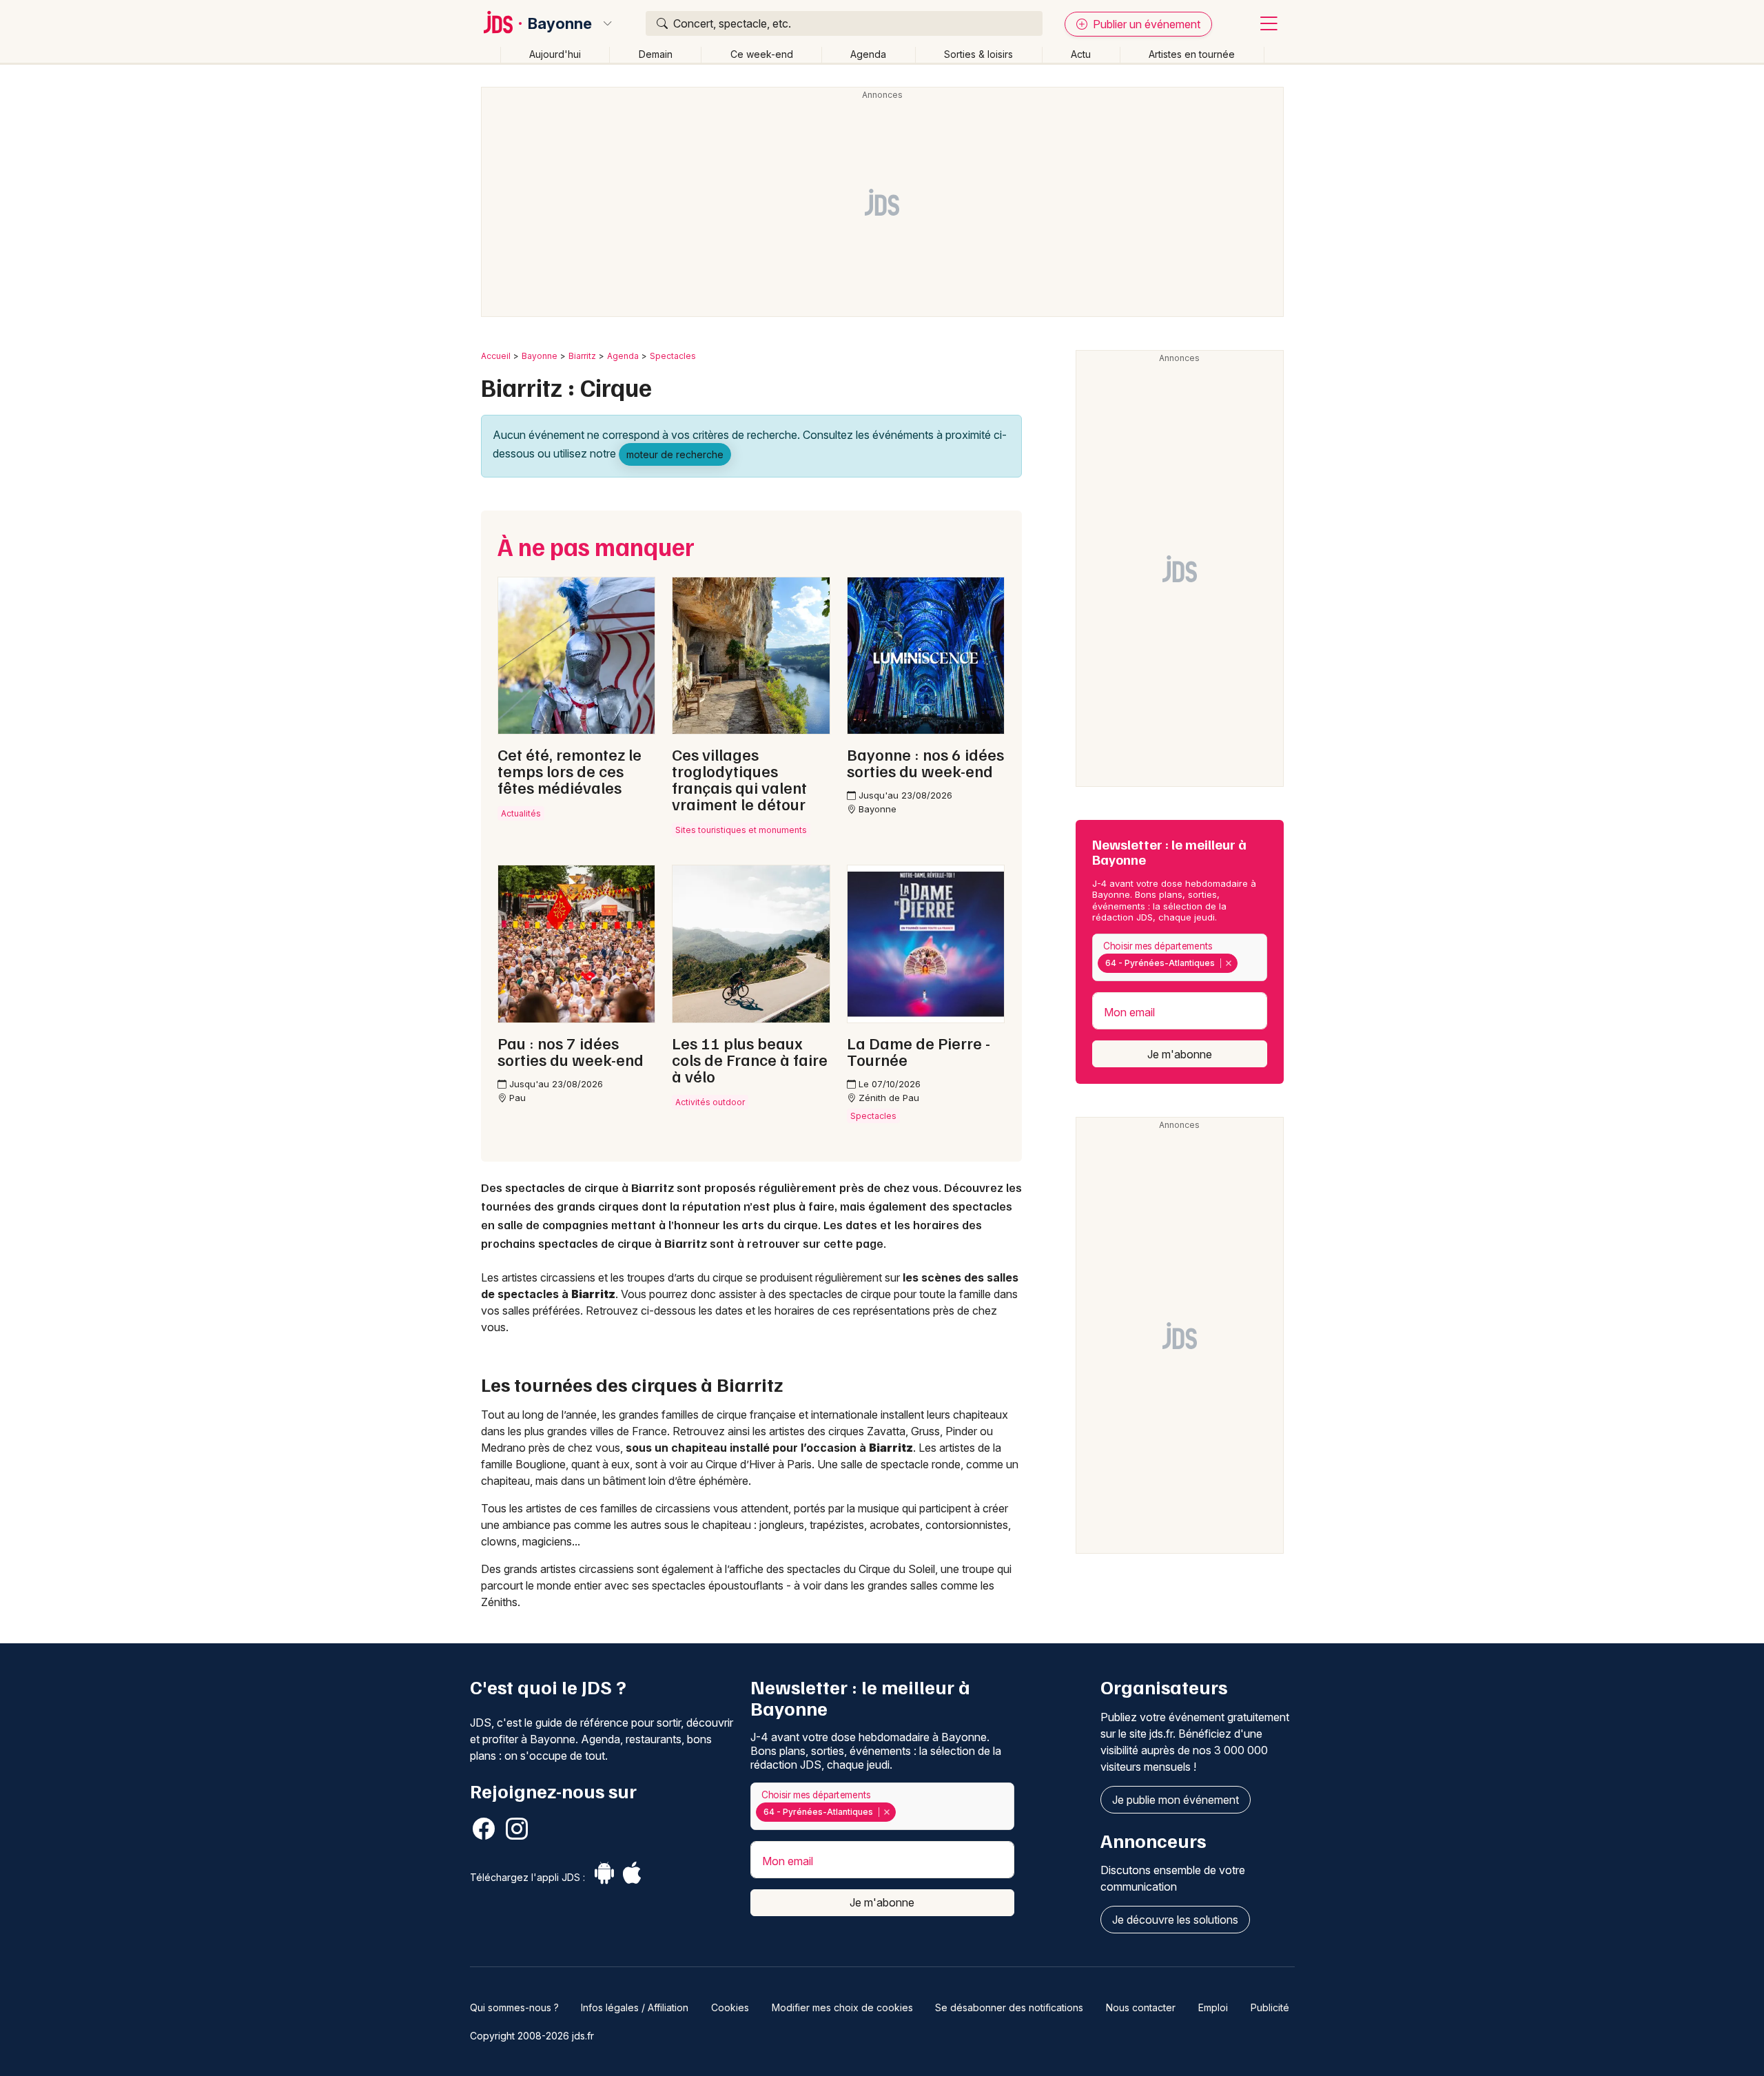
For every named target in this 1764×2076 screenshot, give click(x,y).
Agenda (868, 54)
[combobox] (1180, 957)
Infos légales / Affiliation (635, 2007)
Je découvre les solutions (1175, 1920)
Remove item (1228, 963)
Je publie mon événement (1176, 1800)
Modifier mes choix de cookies (842, 2007)
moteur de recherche (675, 454)
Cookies (730, 2007)
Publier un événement (1145, 24)
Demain (656, 54)
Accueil (496, 356)
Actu (1081, 54)
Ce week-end (762, 54)
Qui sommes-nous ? (514, 2007)
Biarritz (582, 356)
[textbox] (1244, 963)
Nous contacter (1141, 2007)
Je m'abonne (1180, 1054)
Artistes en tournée (1192, 54)
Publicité (1270, 2007)
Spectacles (673, 356)
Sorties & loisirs (978, 54)
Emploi (1213, 2007)
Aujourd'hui (555, 54)
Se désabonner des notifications (1009, 2007)
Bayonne (560, 23)
